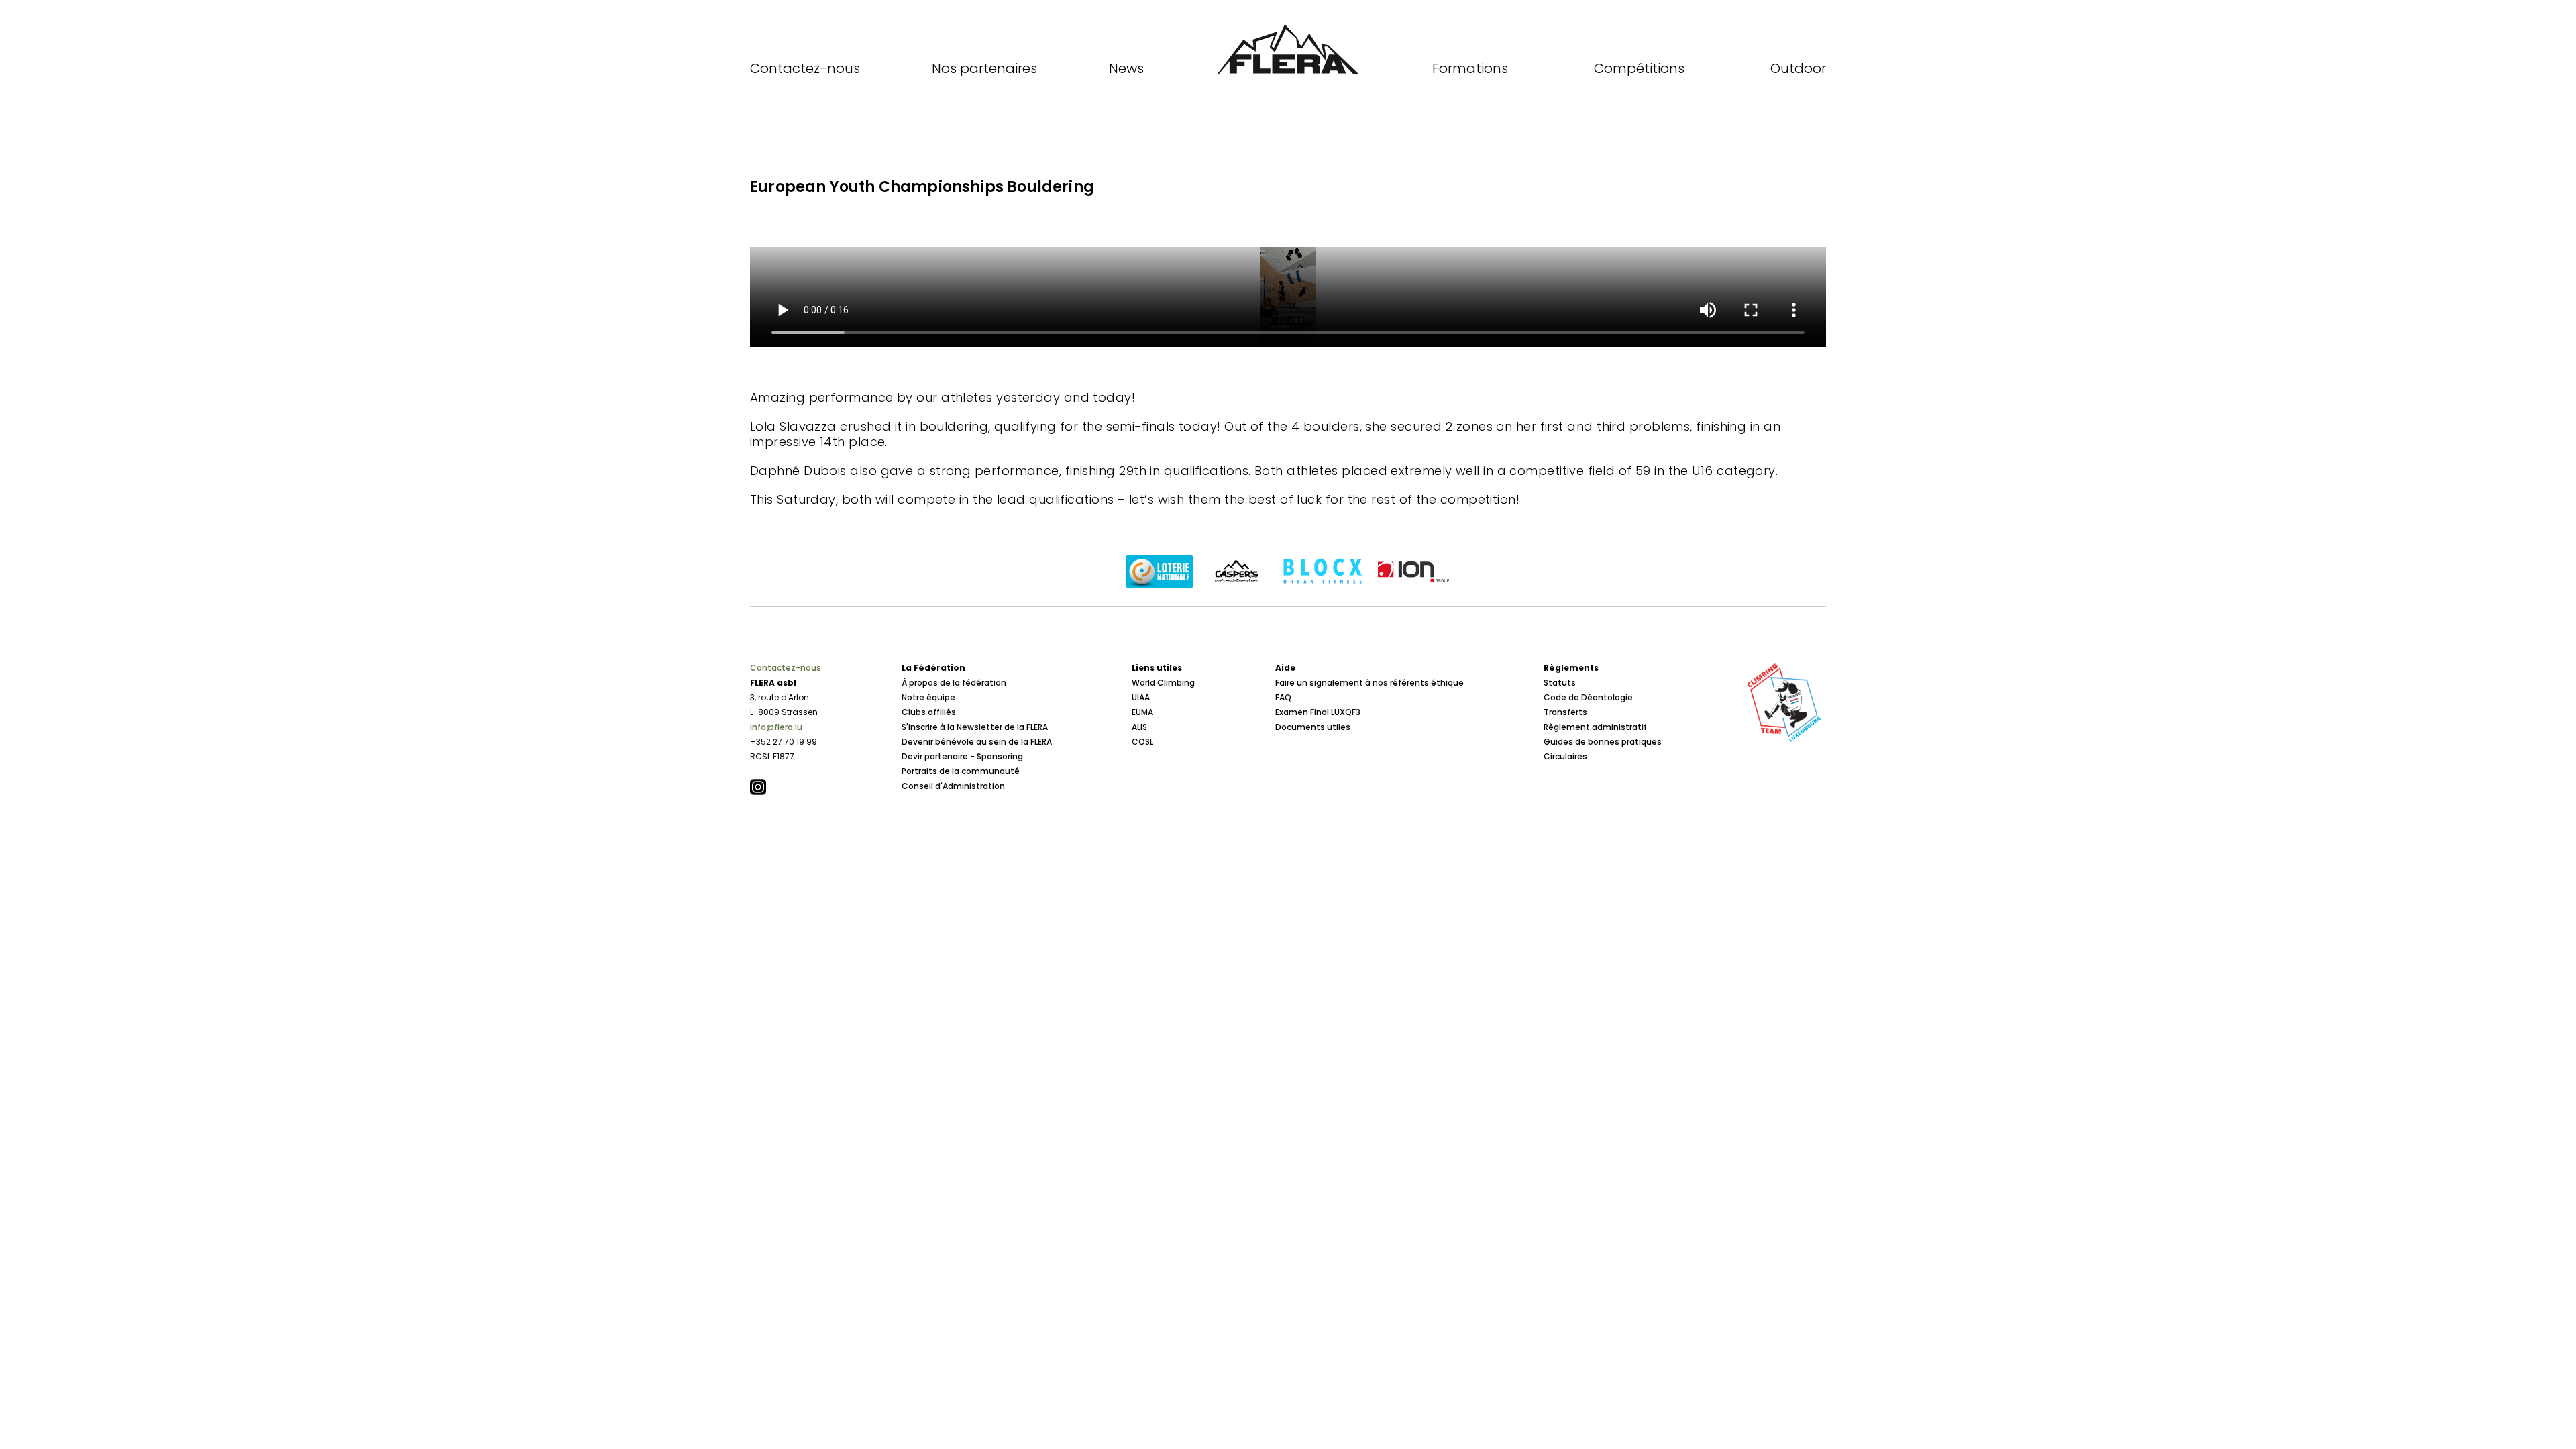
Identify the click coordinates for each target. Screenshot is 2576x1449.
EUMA (1142, 712)
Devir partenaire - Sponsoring (962, 756)
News (1126, 68)
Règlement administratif (1595, 727)
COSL (1142, 742)
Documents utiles (1313, 727)
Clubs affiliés (929, 712)
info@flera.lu (776, 727)
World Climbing (1163, 683)
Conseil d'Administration (953, 786)
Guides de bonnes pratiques (1603, 742)
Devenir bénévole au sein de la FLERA (977, 742)
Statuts (1560, 683)
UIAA (1141, 697)
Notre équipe (928, 697)
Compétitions (1639, 68)
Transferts (1565, 712)
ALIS (1139, 727)
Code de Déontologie (1588, 697)
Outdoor (1798, 68)
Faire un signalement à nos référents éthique (1370, 683)
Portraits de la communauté (961, 771)
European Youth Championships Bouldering (922, 187)
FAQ (1283, 697)
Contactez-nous (805, 68)
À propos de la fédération (954, 683)
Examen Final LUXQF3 (1318, 712)
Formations (1470, 68)
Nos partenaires (984, 68)
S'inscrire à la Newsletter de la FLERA (975, 727)
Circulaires (1565, 756)
